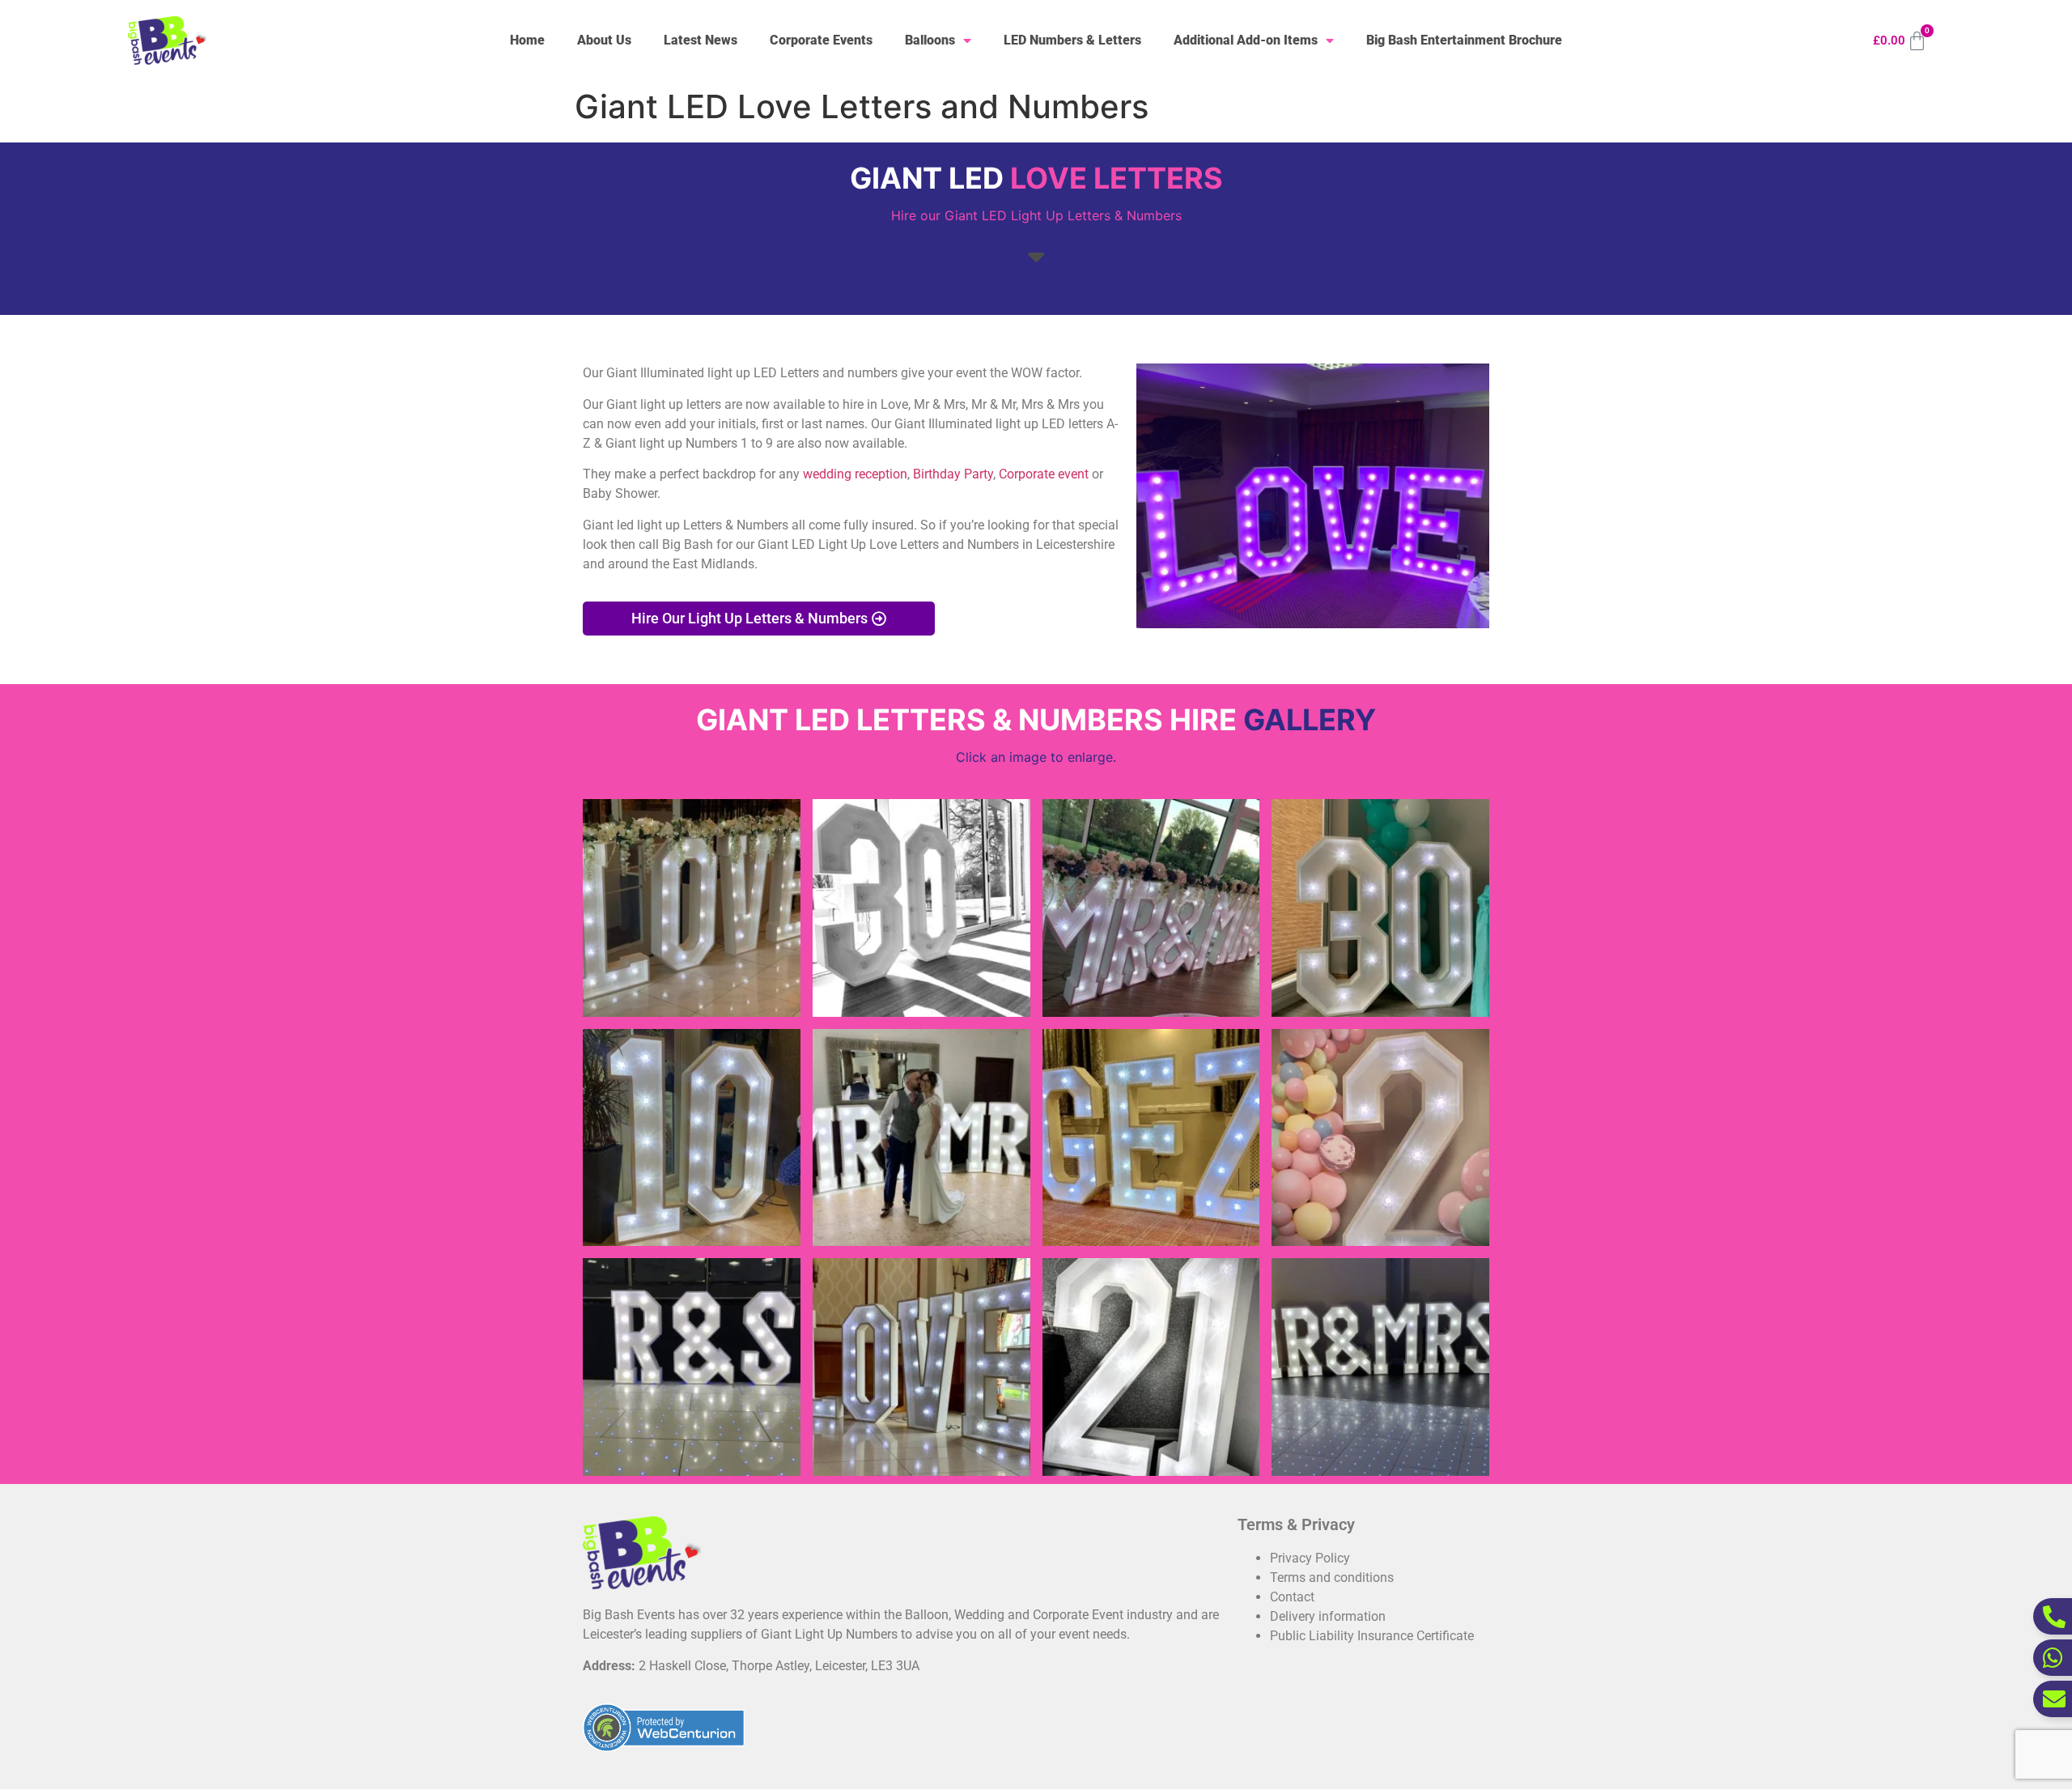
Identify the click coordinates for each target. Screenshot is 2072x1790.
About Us (604, 40)
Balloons (930, 40)
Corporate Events (821, 40)
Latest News (701, 40)
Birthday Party (953, 474)
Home (527, 40)
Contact (1292, 1597)
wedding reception (855, 474)
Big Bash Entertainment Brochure (1464, 40)
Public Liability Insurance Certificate (1372, 1636)
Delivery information (1328, 1616)
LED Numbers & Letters (1072, 40)
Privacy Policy (1310, 1558)
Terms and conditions (1332, 1577)
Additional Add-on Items (1246, 40)
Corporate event (1044, 474)
